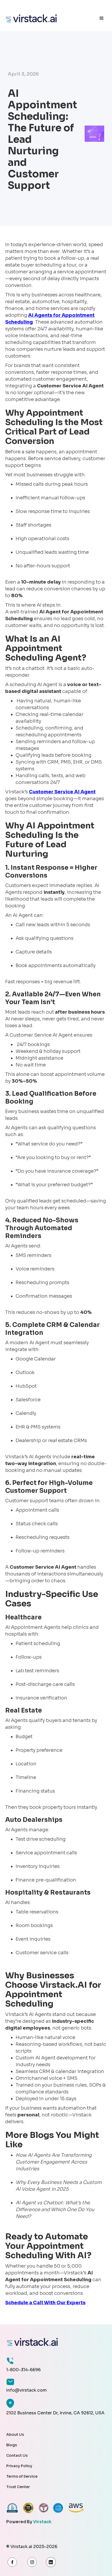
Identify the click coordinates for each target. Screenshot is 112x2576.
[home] (48, 18)
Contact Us (17, 2455)
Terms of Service (22, 2476)
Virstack (42, 2522)
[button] (102, 18)
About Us (15, 2434)
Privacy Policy (19, 2466)
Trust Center (18, 2487)
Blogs (12, 2445)
